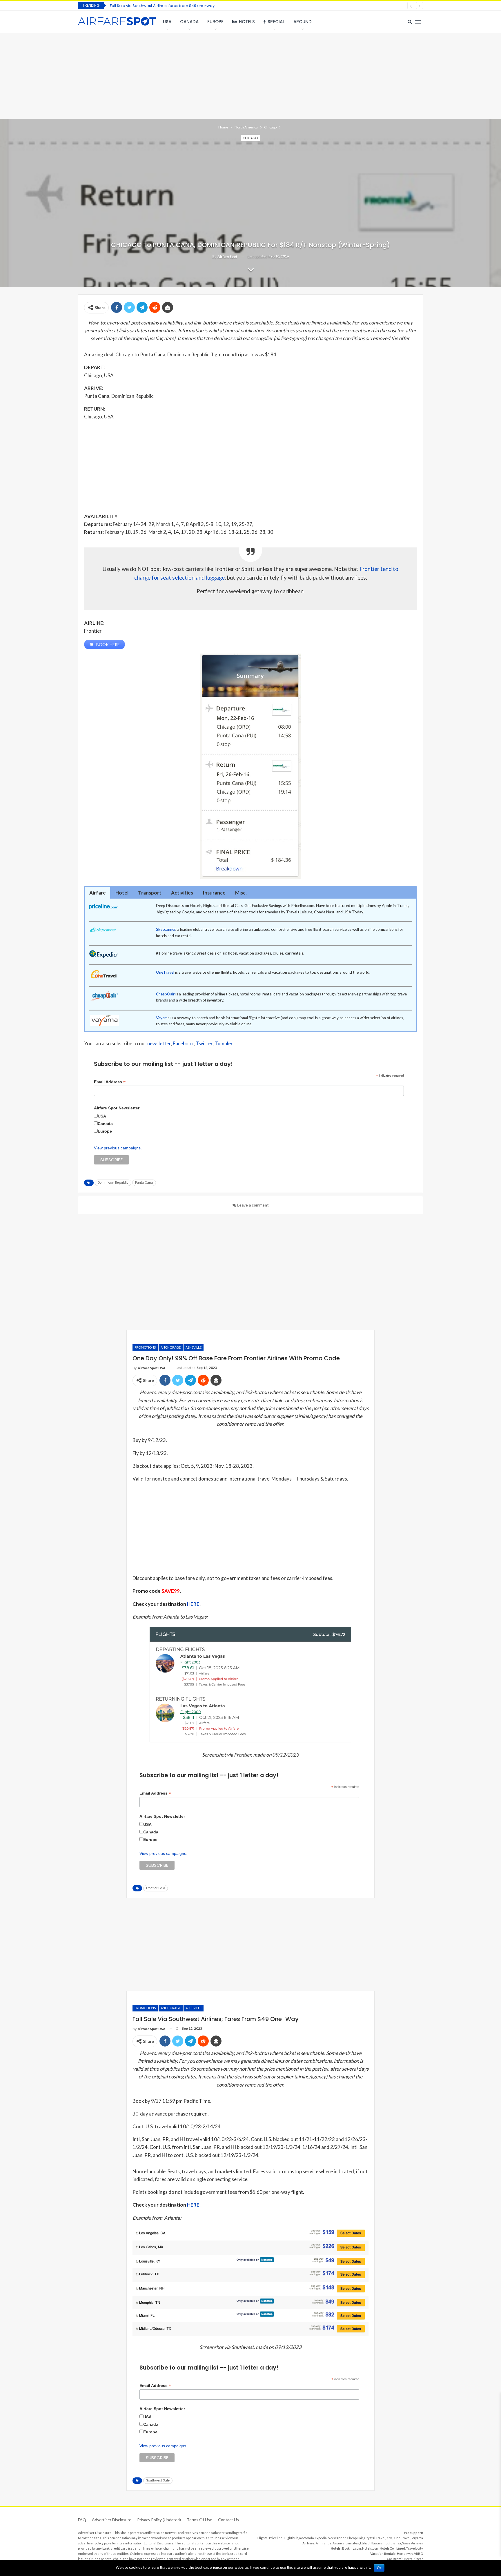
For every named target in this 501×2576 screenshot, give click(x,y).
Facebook (183, 1043)
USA (167, 22)
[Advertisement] (251, 75)
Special (276, 22)
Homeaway (405, 2554)
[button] (98, 893)
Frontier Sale (156, 1888)
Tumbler (224, 1043)
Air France (324, 2543)
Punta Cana (144, 1183)
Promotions (145, 1347)
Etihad (365, 2543)
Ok (379, 2568)
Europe (215, 22)
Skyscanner (166, 929)
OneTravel (165, 972)
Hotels (247, 22)
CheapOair (165, 994)
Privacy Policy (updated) (159, 2520)
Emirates (352, 2543)
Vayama (417, 2538)
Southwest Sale (158, 2480)
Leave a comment (253, 1205)
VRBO (419, 2554)
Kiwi (390, 2538)
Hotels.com (370, 2548)
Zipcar (418, 2559)
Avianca (338, 2543)
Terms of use (199, 2520)
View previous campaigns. (118, 1148)
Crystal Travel (375, 2538)
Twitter (204, 1043)
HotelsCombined (392, 2548)
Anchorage (171, 1347)
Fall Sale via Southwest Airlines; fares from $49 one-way (162, 6)
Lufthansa (393, 2543)
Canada (189, 22)
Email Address (110, 1082)
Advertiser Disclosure (112, 2520)
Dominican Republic (113, 1183)
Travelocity (415, 2548)
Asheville (194, 1347)
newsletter (159, 1043)
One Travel (402, 2538)
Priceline (276, 2538)
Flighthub (291, 2538)
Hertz (408, 2559)
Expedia (321, 2538)
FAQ (82, 2520)
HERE (193, 1604)
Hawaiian (378, 2543)
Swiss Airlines (413, 2543)
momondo (306, 2538)
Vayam (162, 1018)
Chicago (250, 138)
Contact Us (228, 2520)
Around (303, 22)
